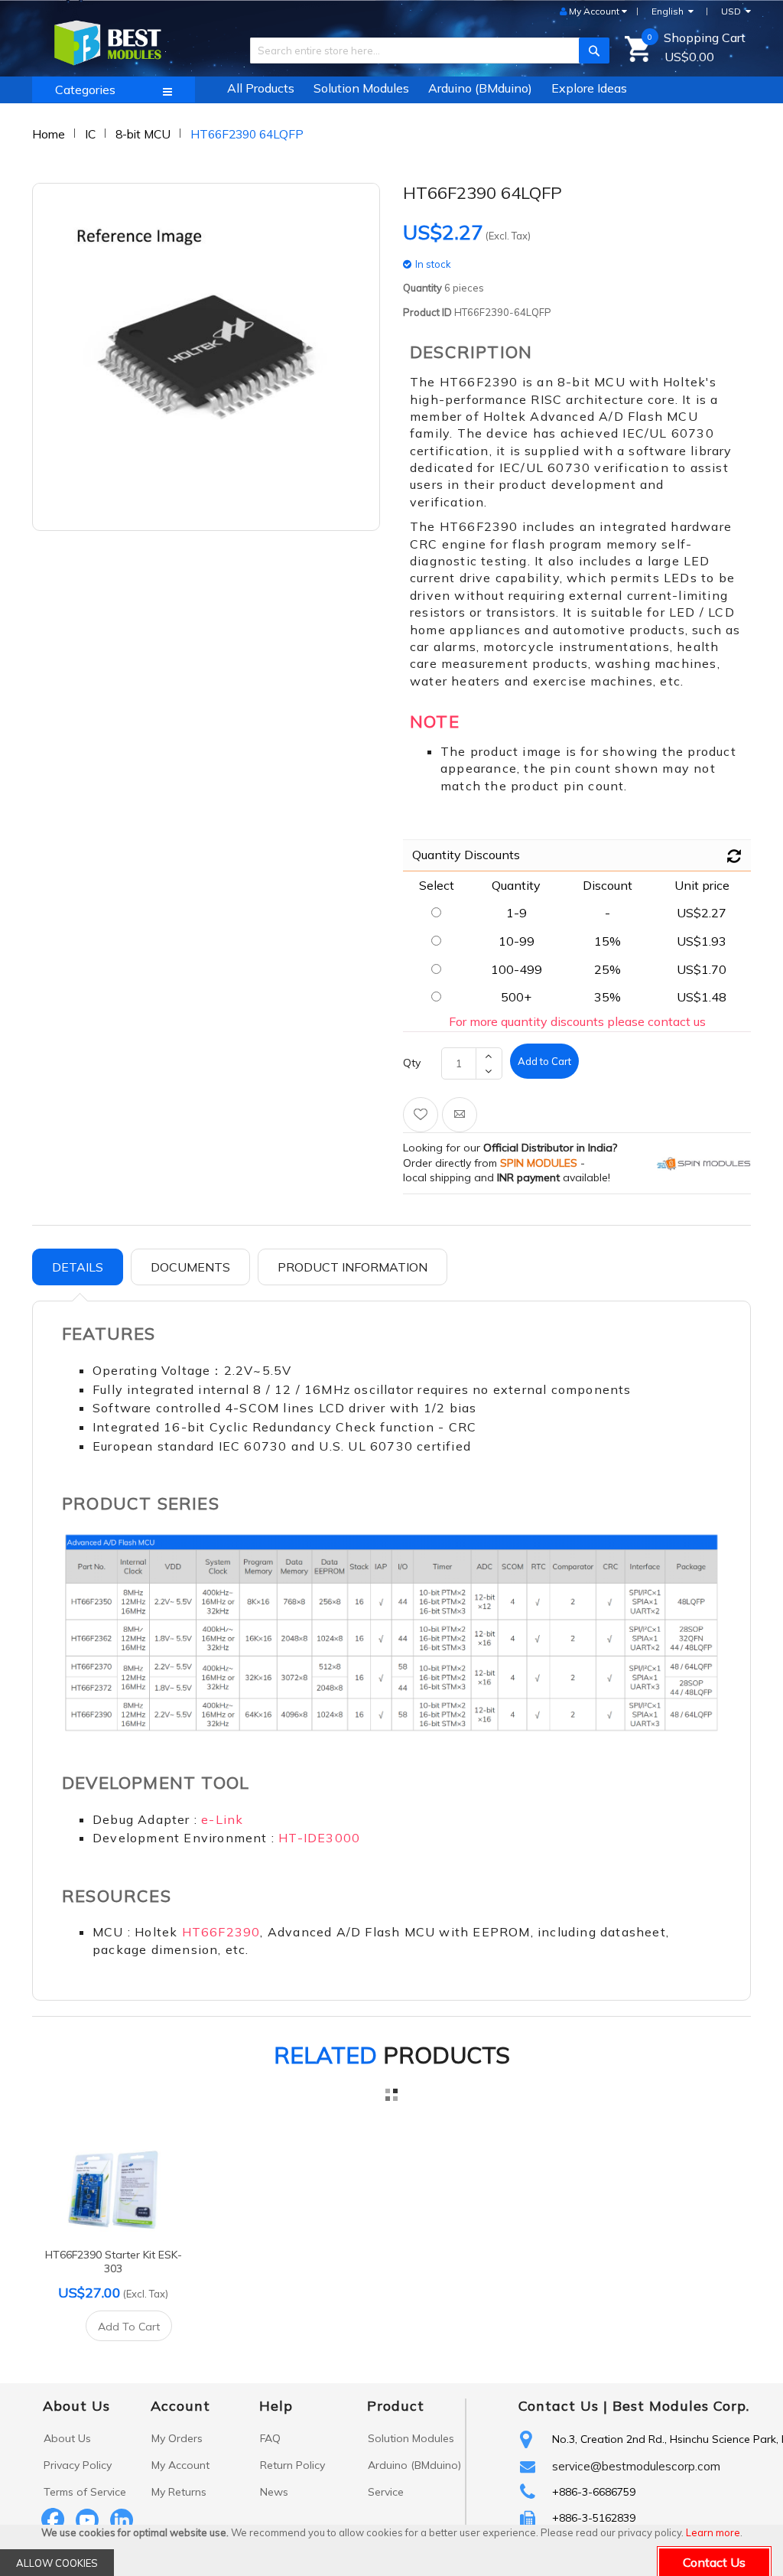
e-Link (222, 1819)
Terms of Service (85, 2492)
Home (49, 134)
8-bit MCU (143, 134)
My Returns (179, 2492)
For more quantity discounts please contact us (577, 1021)
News (274, 2492)
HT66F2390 (221, 1932)
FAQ (270, 2438)
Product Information (353, 1267)
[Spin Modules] (704, 1163)
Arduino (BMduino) (414, 2465)
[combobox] (424, 50)
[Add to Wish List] (421, 1115)
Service (386, 2492)
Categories (85, 90)
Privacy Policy (78, 2465)
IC (90, 134)
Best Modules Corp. (681, 2406)
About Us (67, 2438)
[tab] (78, 1267)
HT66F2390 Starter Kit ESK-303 (114, 2262)
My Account (180, 2465)
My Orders (177, 2438)
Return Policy (292, 2465)
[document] (391, 2550)
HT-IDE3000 (319, 1838)
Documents (190, 1267)
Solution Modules (411, 2438)
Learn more (713, 2532)
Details (78, 1267)
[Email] (460, 1115)
